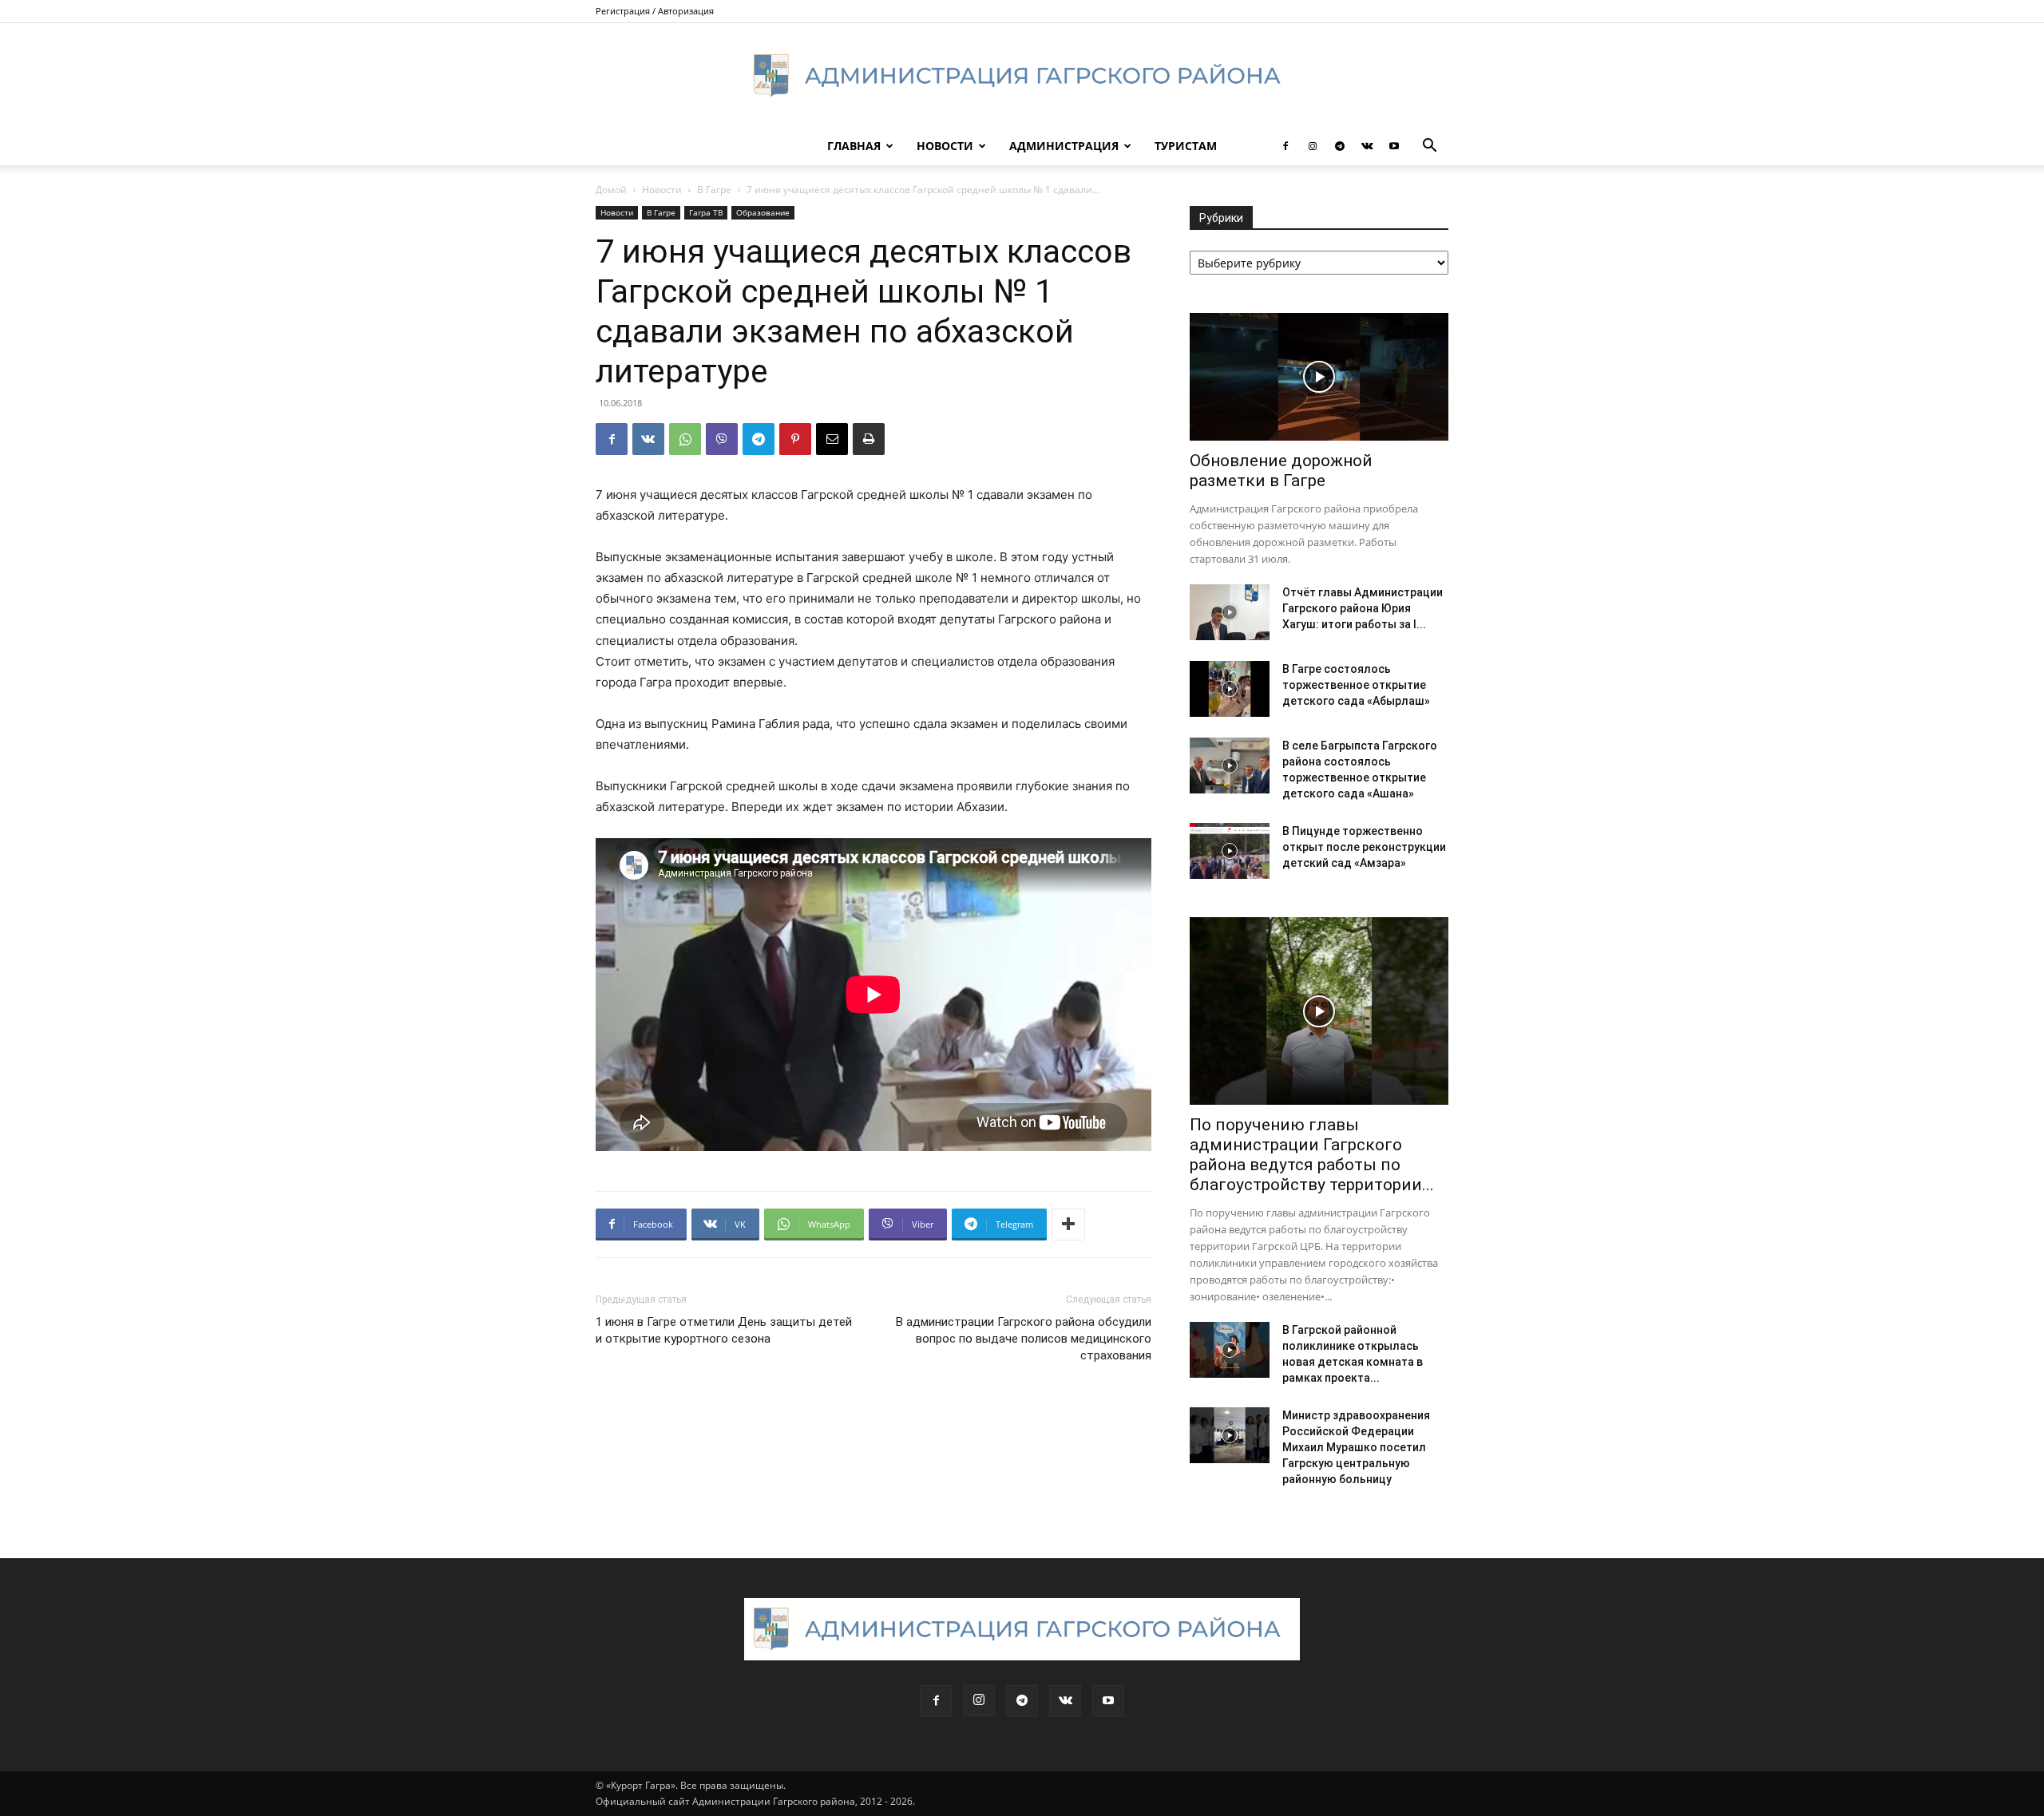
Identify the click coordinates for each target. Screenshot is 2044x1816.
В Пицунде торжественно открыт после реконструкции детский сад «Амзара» (1364, 847)
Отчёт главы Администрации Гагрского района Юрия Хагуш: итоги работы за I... (1363, 608)
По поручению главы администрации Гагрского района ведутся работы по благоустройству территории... (1312, 1155)
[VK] (648, 439)
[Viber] (722, 439)
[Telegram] (1340, 146)
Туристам (1186, 146)
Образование (763, 212)
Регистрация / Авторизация (655, 11)
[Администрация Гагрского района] (1022, 76)
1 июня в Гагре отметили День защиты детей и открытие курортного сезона (724, 1330)
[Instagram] (1313, 146)
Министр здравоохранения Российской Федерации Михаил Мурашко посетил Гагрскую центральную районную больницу (1356, 1447)
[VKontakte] (1367, 146)
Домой (611, 190)
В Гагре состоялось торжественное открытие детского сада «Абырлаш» (1356, 685)
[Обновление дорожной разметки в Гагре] (1319, 377)
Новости (945, 146)
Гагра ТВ (706, 212)
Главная (854, 146)
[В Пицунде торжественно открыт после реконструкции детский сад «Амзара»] (1230, 851)
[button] (1429, 147)
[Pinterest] (795, 439)
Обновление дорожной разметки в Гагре (1281, 471)
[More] (1068, 1225)
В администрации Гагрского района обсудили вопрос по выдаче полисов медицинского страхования (1024, 1339)
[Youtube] (1394, 146)
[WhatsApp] (685, 439)
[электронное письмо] (832, 439)
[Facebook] (1285, 146)
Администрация (1064, 146)
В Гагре (714, 190)
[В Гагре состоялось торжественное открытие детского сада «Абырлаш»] (1230, 689)
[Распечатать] (869, 439)
